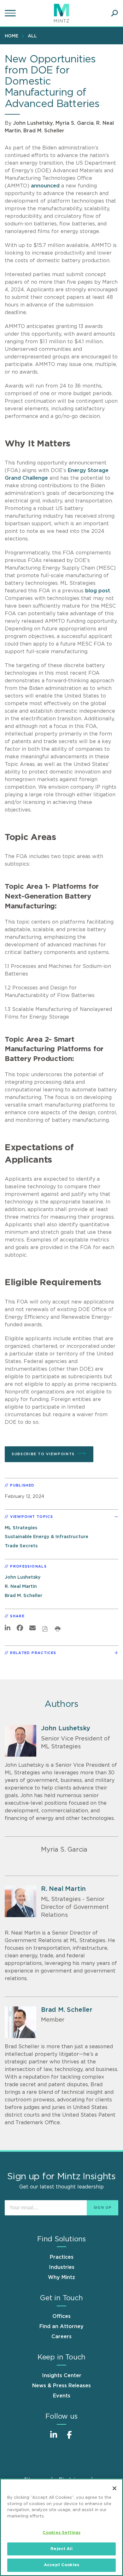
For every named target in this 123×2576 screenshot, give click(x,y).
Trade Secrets (21, 1546)
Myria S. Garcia (75, 123)
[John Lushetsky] (20, 1741)
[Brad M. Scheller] (20, 2022)
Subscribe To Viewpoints (43, 1454)
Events (62, 2396)
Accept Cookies (61, 2565)
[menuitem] (13, 36)
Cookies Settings (61, 2533)
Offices (61, 2316)
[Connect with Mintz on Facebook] (69, 2438)
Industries (62, 2267)
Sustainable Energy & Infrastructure (47, 1537)
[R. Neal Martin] (20, 1901)
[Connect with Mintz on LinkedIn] (54, 2438)
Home (12, 36)
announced (45, 186)
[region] (61, 2527)
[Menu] (11, 13)
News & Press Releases (61, 2386)
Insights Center (62, 2376)
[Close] (114, 2488)
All (32, 36)
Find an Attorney (61, 2327)
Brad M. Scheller (44, 131)
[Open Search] (114, 13)
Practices (62, 2257)
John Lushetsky (33, 123)
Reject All (61, 2549)
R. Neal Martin (21, 1586)
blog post (98, 591)
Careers (61, 2337)
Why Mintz (61, 2277)
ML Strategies (21, 1528)
